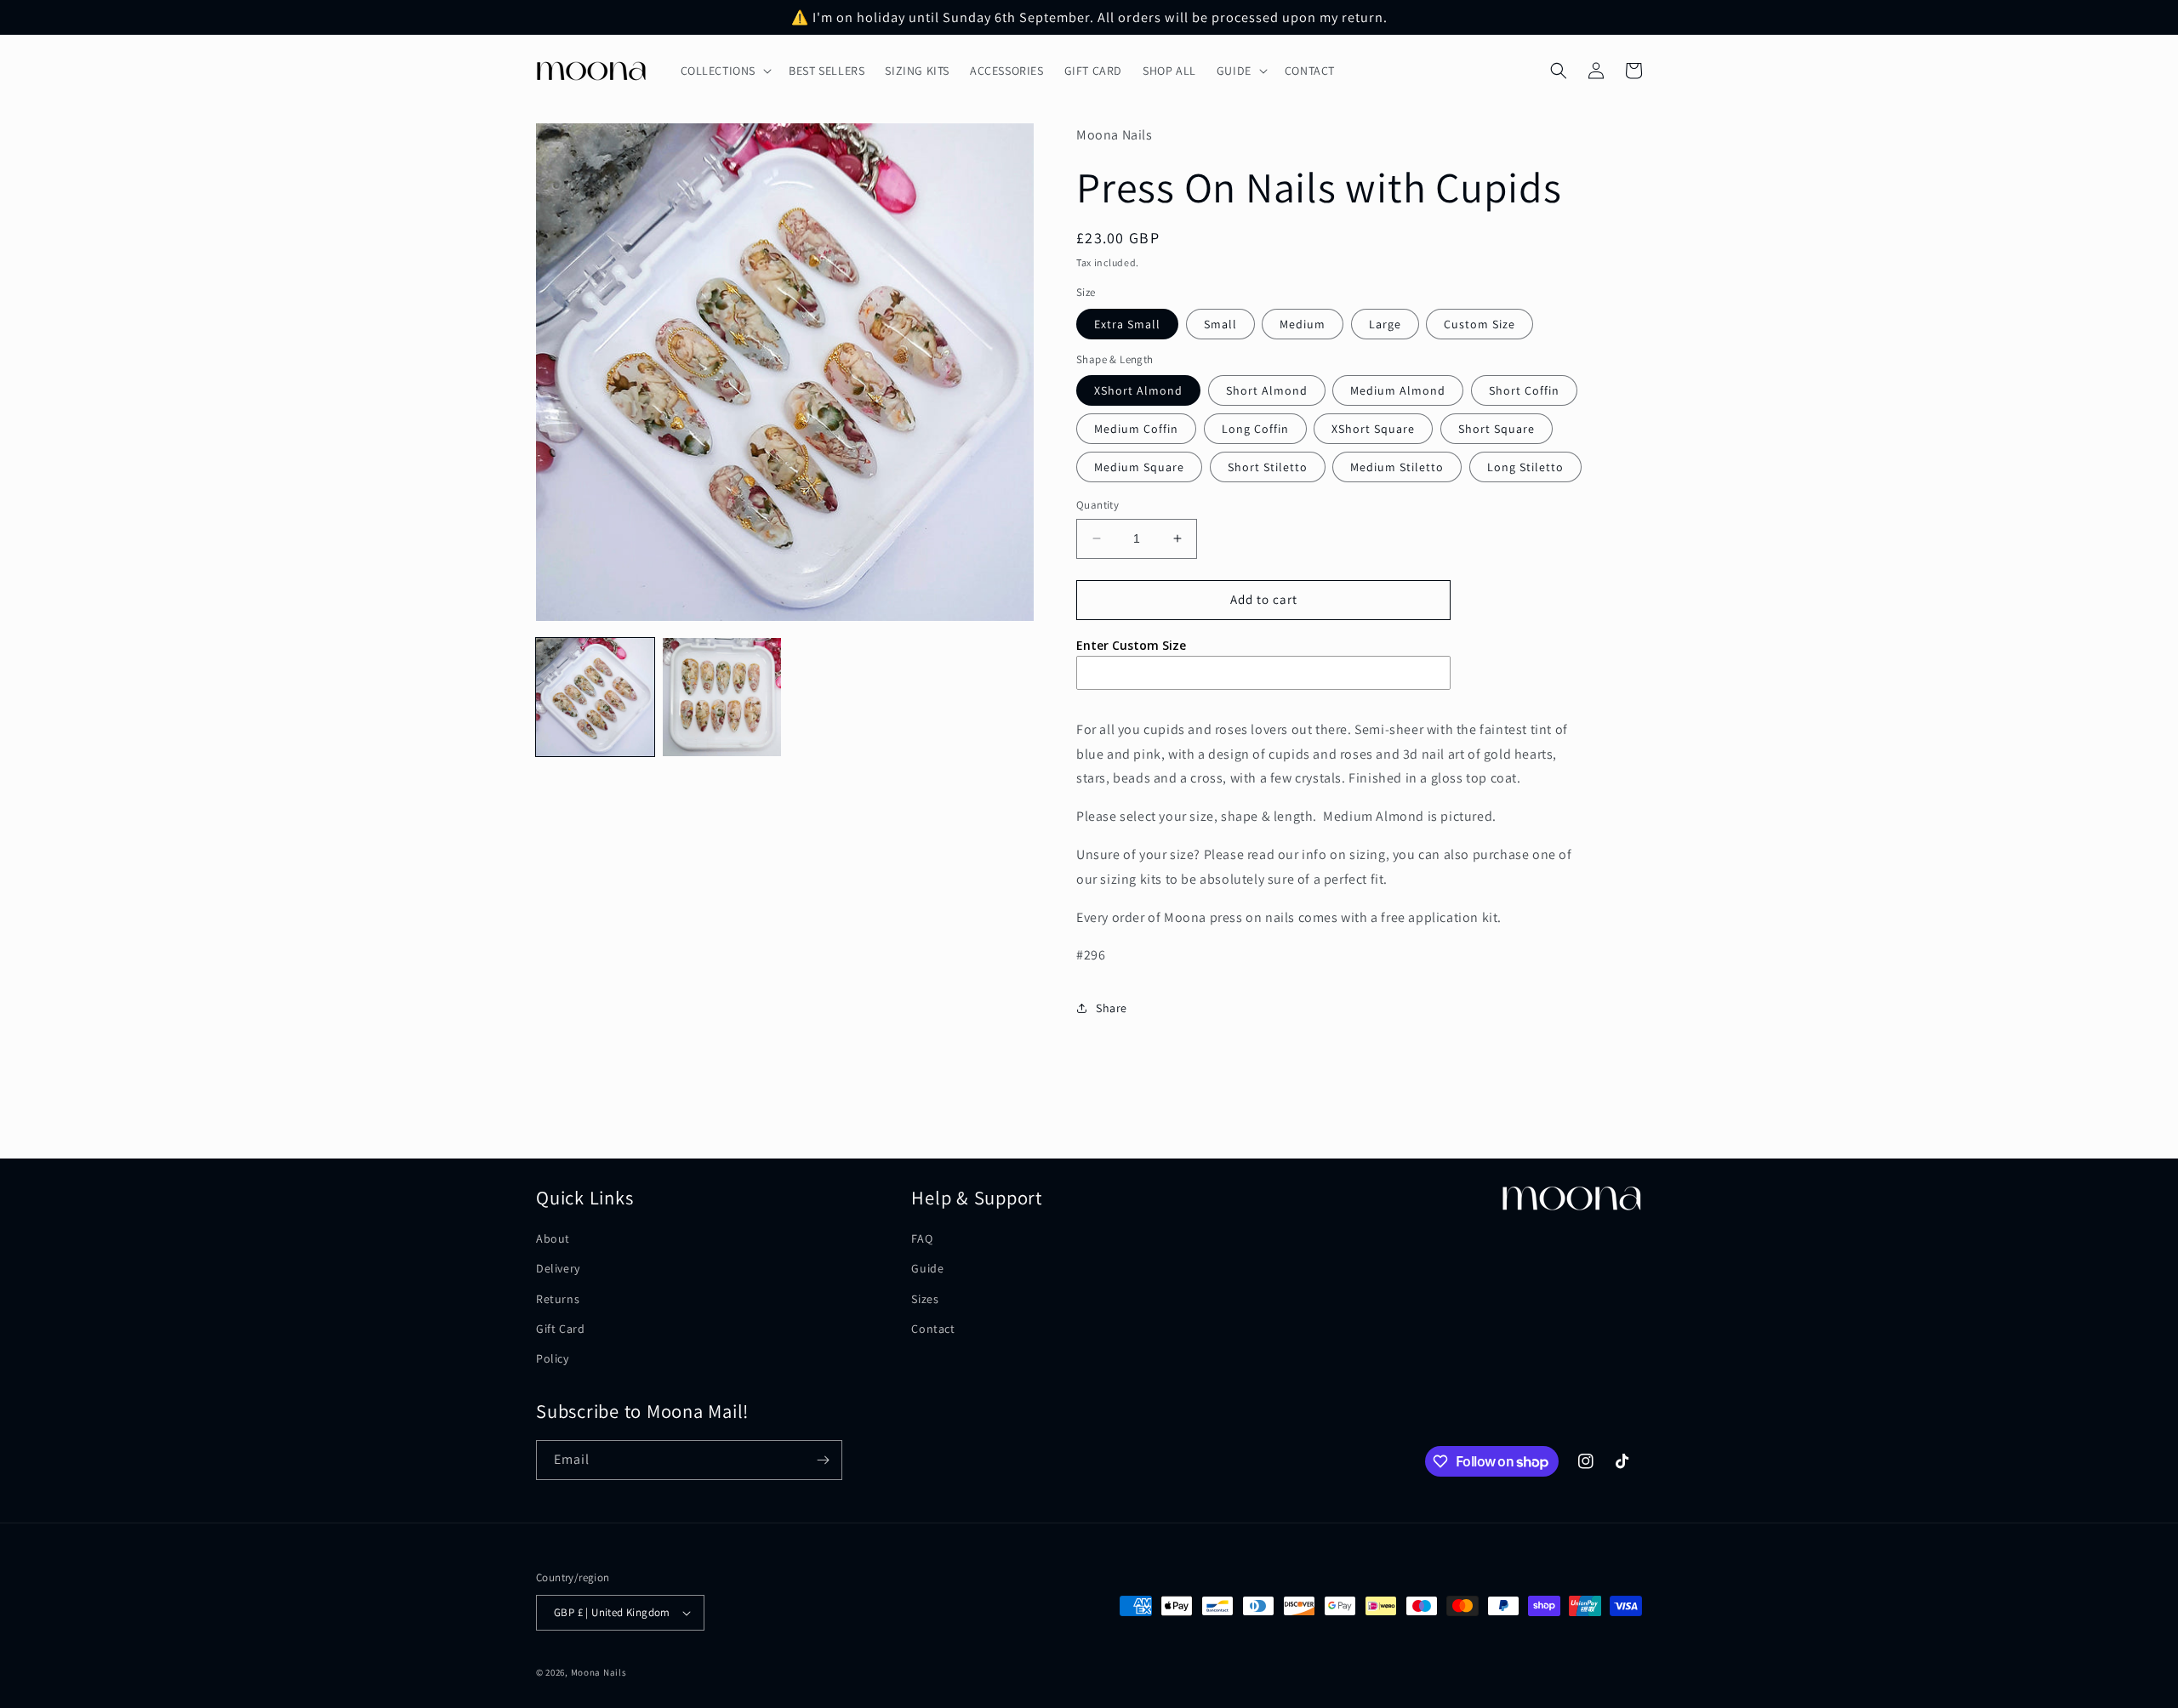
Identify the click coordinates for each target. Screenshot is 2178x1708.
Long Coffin (1255, 429)
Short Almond (1267, 390)
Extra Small (1127, 324)
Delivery (558, 1268)
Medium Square (1139, 467)
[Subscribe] (823, 1460)
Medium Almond (1398, 390)
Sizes (925, 1299)
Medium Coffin (1136, 429)
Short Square (1497, 429)
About (553, 1238)
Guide (927, 1268)
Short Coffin (1524, 390)
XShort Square (1373, 429)
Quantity (1098, 505)
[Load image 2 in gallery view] (722, 697)
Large (1385, 324)
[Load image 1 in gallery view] (595, 697)
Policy (553, 1358)
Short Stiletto (1268, 467)
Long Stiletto (1525, 467)
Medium (1303, 324)
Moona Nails (599, 1672)
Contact (933, 1329)
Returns (558, 1299)
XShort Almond (1138, 390)
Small (1220, 324)
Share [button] (1112, 1008)
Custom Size (1480, 324)
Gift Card (560, 1329)
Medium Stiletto (1397, 467)
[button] (725, 71)
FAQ (922, 1238)
